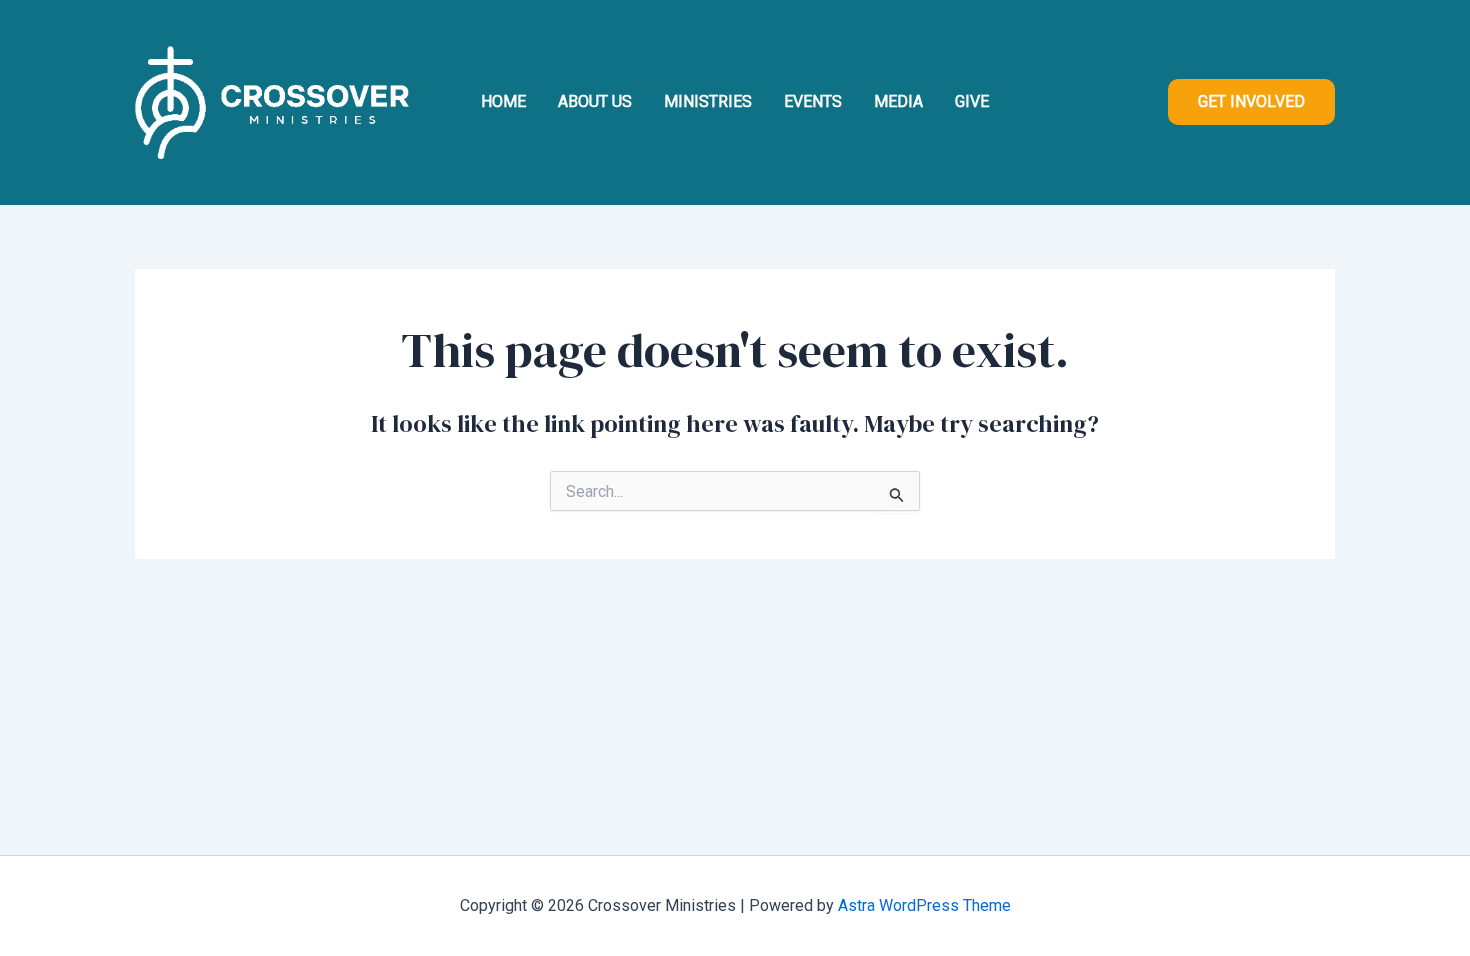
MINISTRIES (708, 101)
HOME (503, 101)
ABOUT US (595, 101)
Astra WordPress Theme (924, 905)
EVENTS (813, 101)
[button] (1251, 102)
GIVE (972, 101)
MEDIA (898, 101)
